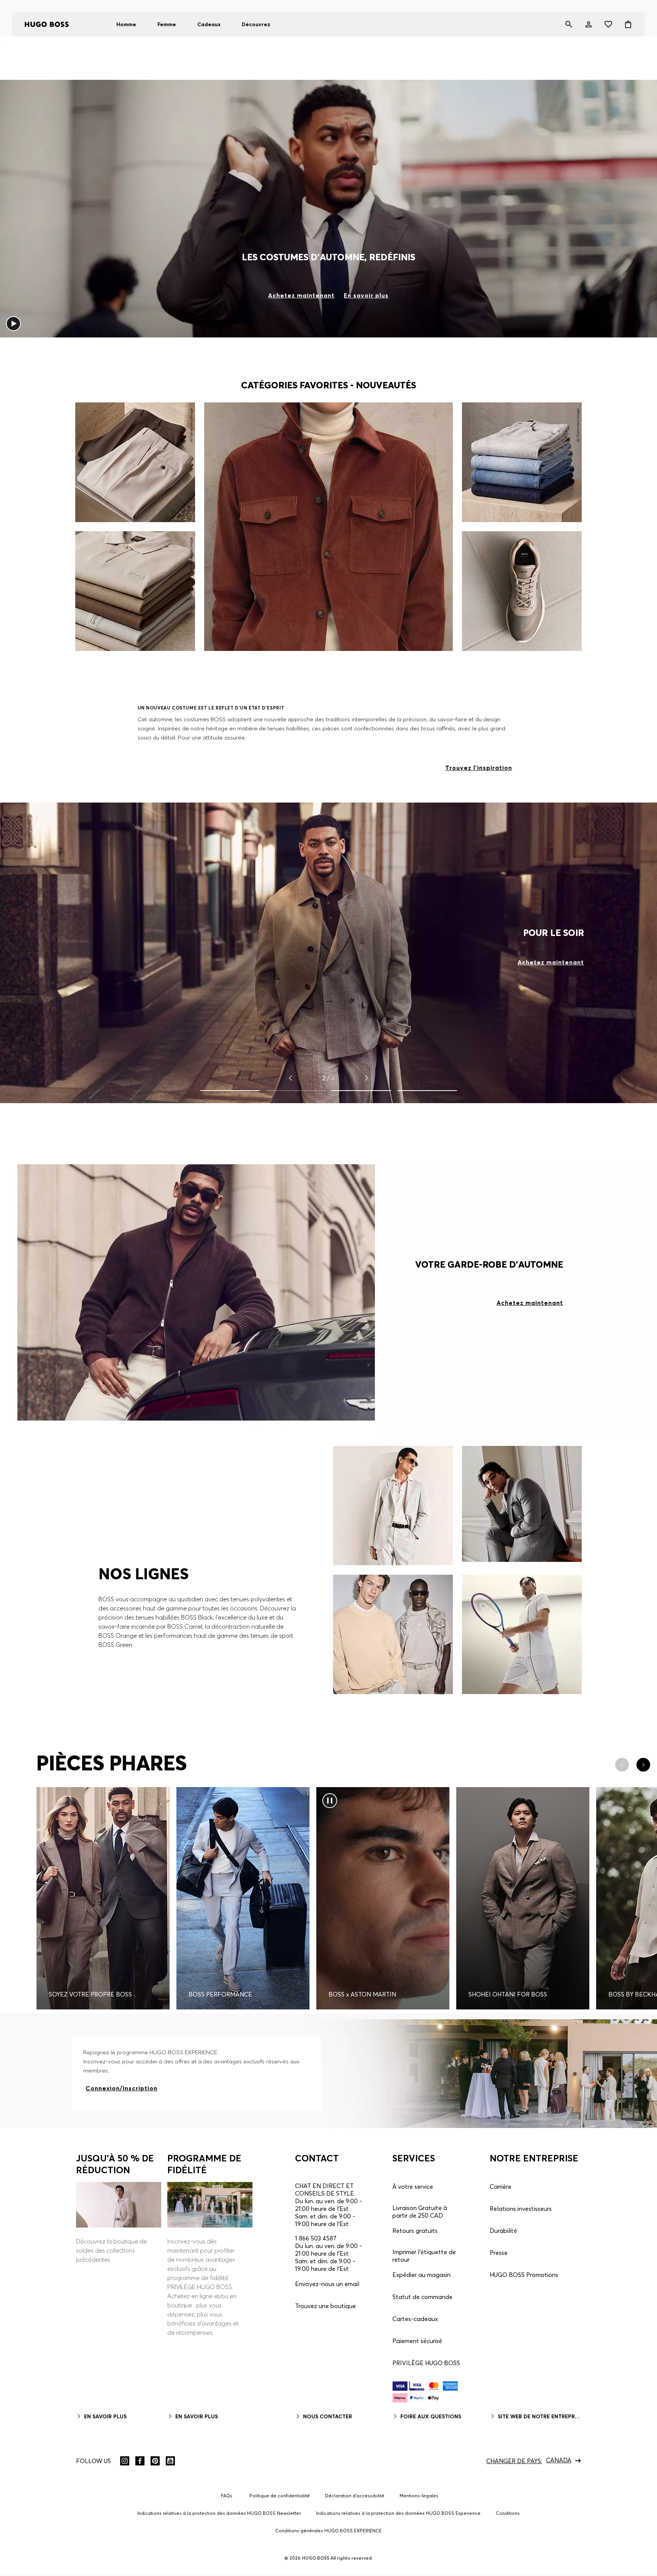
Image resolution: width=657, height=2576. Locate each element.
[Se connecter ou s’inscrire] (589, 24)
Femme (167, 24)
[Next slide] (367, 1078)
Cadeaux (209, 24)
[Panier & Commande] (628, 24)
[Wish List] (608, 24)
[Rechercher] (569, 24)
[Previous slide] (290, 1078)
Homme (126, 24)
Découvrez (256, 24)
